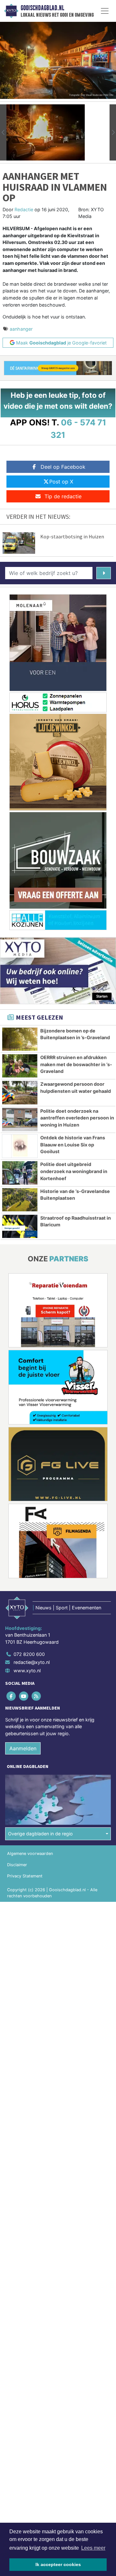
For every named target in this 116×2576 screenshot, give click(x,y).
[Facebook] (11, 1696)
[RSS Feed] (37, 1696)
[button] (3, 132)
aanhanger (21, 329)
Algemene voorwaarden (30, 1854)
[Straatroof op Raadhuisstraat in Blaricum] (20, 1226)
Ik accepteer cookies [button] (58, 2564)
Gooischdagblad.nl (42, 8)
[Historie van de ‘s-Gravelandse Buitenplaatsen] (20, 1200)
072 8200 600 (29, 1654)
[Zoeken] (104, 573)
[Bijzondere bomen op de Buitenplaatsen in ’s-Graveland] (20, 1039)
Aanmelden (23, 1748)
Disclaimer (17, 1865)
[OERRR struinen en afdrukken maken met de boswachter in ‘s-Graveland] (20, 1066)
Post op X (61, 482)
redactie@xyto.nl (32, 1662)
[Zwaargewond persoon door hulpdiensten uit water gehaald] (20, 1092)
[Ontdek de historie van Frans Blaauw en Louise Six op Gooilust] (20, 1146)
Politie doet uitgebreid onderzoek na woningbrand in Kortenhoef (74, 1171)
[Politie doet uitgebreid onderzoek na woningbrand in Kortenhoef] (20, 1173)
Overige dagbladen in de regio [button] (40, 1834)
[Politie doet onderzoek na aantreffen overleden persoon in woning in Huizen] (20, 1119)
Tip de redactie (63, 496)
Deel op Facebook (63, 467)
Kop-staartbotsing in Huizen (72, 536)
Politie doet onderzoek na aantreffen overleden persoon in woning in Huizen (77, 1118)
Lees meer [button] (93, 2548)
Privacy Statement (25, 1876)
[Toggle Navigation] (105, 11)
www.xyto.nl (27, 1671)
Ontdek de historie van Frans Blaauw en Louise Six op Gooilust (73, 1144)
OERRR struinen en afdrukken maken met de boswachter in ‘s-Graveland (76, 1064)
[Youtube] (24, 1696)
